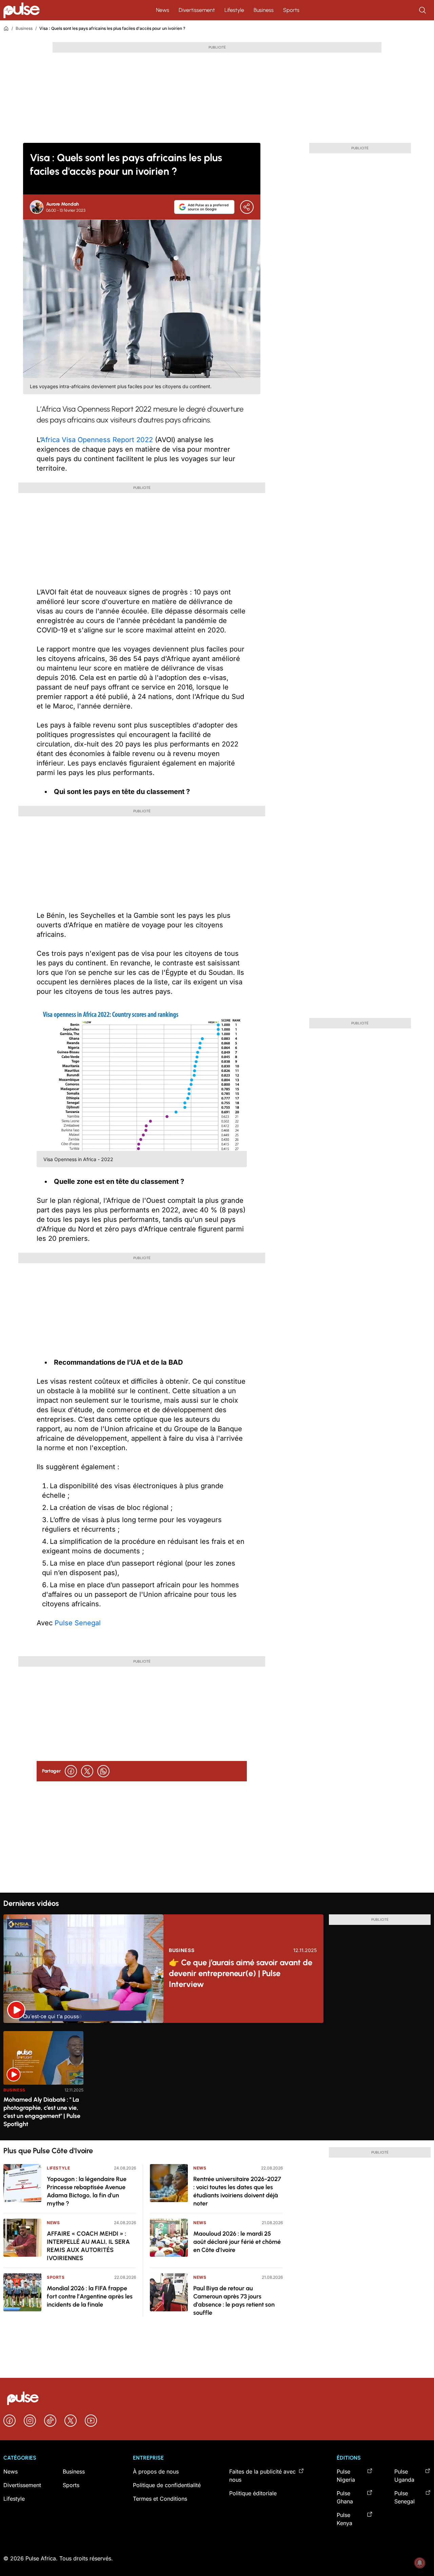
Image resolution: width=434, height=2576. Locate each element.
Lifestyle (234, 10)
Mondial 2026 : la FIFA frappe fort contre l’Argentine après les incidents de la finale (90, 2296)
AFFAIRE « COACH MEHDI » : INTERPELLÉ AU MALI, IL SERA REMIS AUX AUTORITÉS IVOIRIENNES (88, 2246)
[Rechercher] (423, 10)
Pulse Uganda (404, 2476)
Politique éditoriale (253, 2493)
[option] (43, 2083)
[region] (217, 2081)
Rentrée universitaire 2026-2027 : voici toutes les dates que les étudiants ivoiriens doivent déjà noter (237, 2191)
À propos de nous (156, 2471)
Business (264, 10)
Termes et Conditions (160, 2499)
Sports (291, 10)
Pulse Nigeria (346, 2476)
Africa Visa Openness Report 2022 (97, 440)
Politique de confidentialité (167, 2485)
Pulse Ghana (345, 2497)
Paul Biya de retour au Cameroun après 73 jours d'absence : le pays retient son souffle (234, 2300)
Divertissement (197, 10)
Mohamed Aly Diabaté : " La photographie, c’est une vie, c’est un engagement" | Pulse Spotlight (42, 2112)
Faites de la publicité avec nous (262, 2476)
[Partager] (247, 207)
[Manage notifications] (420, 2563)
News (163, 10)
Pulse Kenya (344, 2519)
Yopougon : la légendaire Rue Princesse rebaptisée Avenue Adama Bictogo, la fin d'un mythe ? (87, 2191)
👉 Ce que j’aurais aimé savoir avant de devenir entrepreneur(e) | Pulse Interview (241, 1973)
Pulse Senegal (78, 1623)
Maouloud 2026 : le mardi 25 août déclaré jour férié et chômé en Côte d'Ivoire (237, 2242)
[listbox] (217, 2081)
